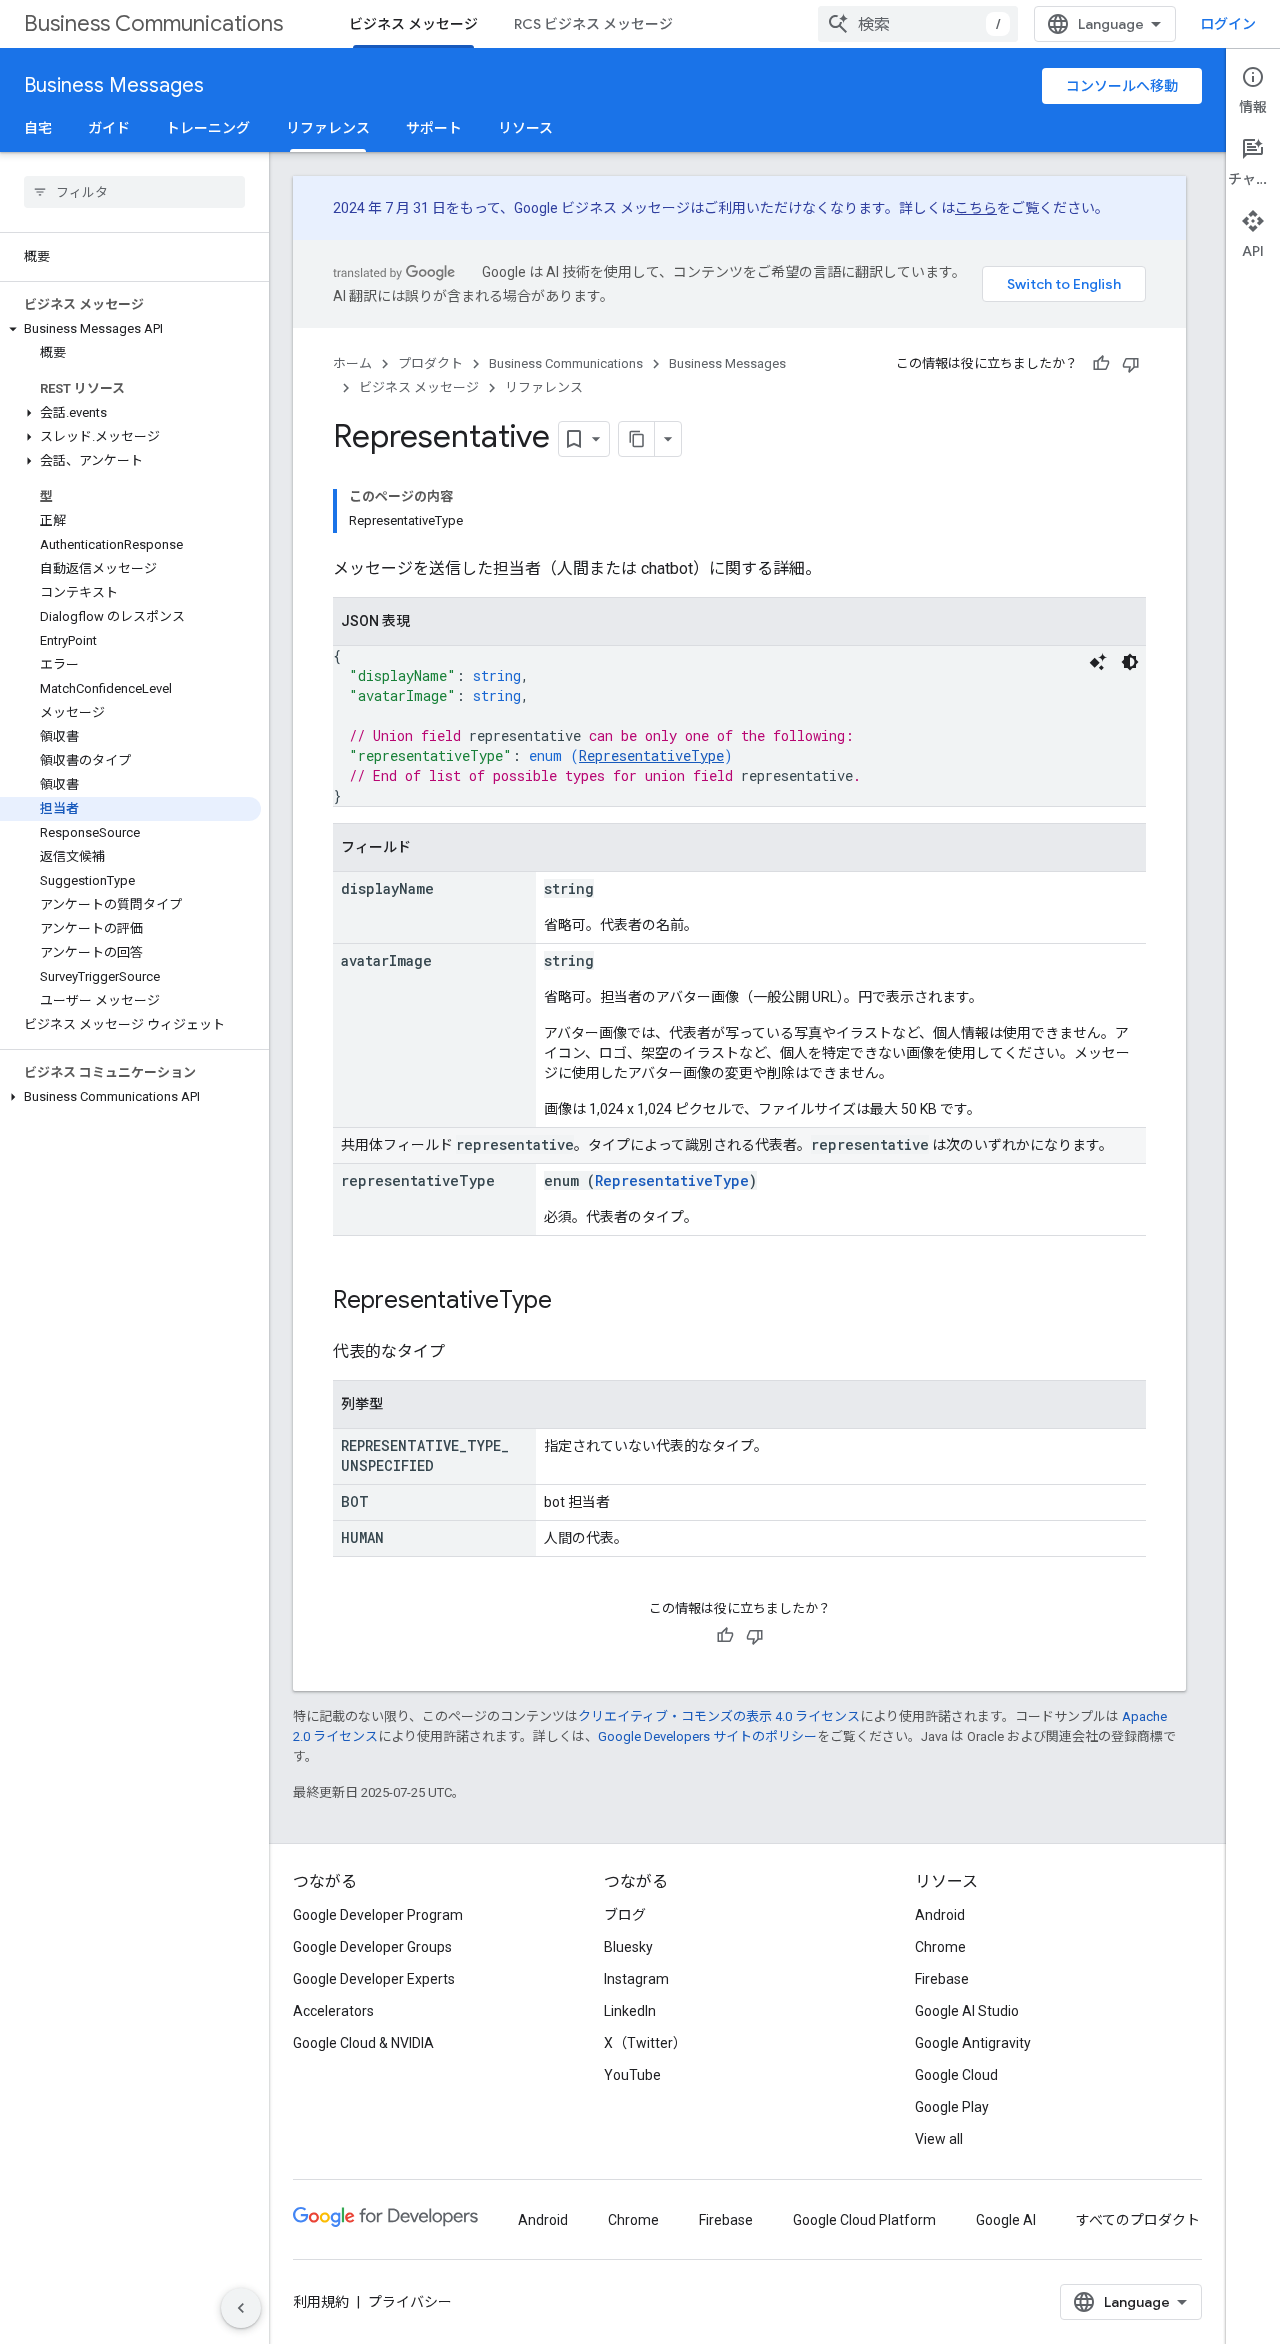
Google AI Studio (967, 2011)
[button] (130, 329)
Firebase (942, 1979)
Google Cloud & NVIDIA (363, 2043)
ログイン (1228, 24)
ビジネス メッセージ (413, 24)
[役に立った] (1101, 364)
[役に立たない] (1131, 364)
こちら (976, 208)
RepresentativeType (651, 755)
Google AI (1006, 2220)
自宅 (38, 128)
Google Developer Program (378, 1915)
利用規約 (321, 2302)
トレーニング (208, 128)
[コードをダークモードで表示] (1130, 662)
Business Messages (114, 85)
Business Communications (153, 23)
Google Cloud (956, 2075)
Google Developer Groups (372, 1947)
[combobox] (918, 24)
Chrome (940, 1947)
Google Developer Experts (374, 1979)
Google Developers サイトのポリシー (707, 1736)
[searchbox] (134, 192)
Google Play (952, 2107)
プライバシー (410, 2302)
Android (940, 1915)
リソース (525, 128)
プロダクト (430, 363)
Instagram (636, 1979)
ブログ (625, 1915)
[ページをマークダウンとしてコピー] (637, 439)
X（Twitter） (645, 2043)
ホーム (352, 363)
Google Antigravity (973, 2043)
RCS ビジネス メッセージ (593, 24)
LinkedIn (630, 2011)
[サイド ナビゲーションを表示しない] (241, 2308)
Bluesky (628, 1947)
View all (939, 2139)
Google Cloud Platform (864, 2220)
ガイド (109, 128)
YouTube (632, 2075)
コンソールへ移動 (1122, 86)
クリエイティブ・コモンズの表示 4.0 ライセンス (719, 1716)
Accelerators (333, 2011)
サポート (434, 128)
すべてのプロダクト (1138, 2220)
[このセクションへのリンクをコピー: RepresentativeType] (572, 1302)
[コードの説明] (1098, 662)
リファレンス (328, 128)
